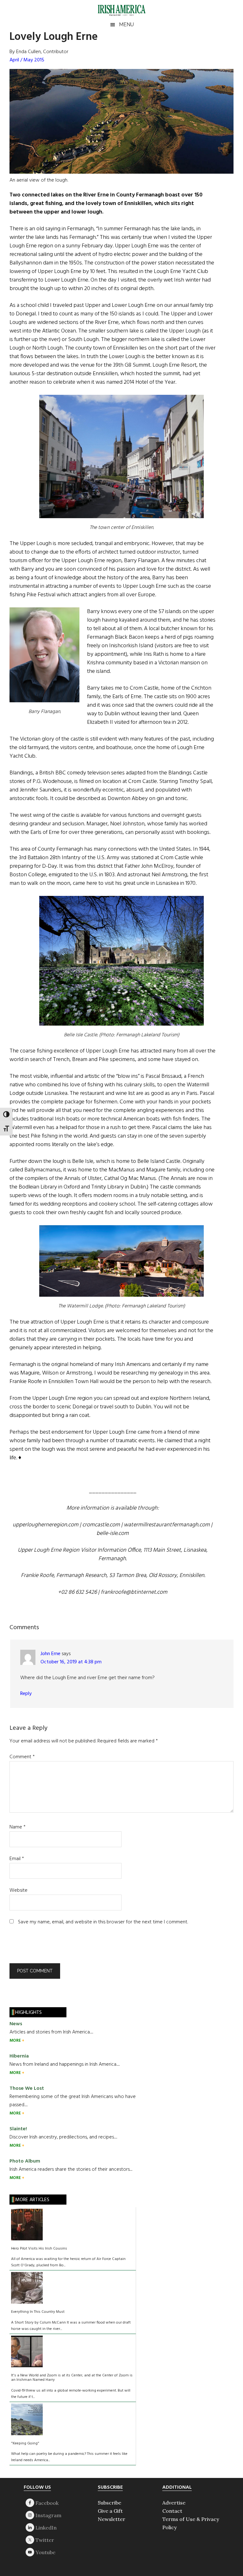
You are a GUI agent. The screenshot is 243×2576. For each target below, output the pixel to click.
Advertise (174, 2503)
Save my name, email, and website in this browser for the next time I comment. (103, 1922)
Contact (172, 2511)
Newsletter (112, 2519)
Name (18, 1827)
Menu (126, 25)
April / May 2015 (27, 60)
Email (17, 1859)
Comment (22, 1757)
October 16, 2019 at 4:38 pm (71, 1662)
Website (19, 1890)
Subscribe (109, 2503)
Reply (26, 1694)
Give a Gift (110, 2511)
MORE (16, 2041)
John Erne (50, 1654)
